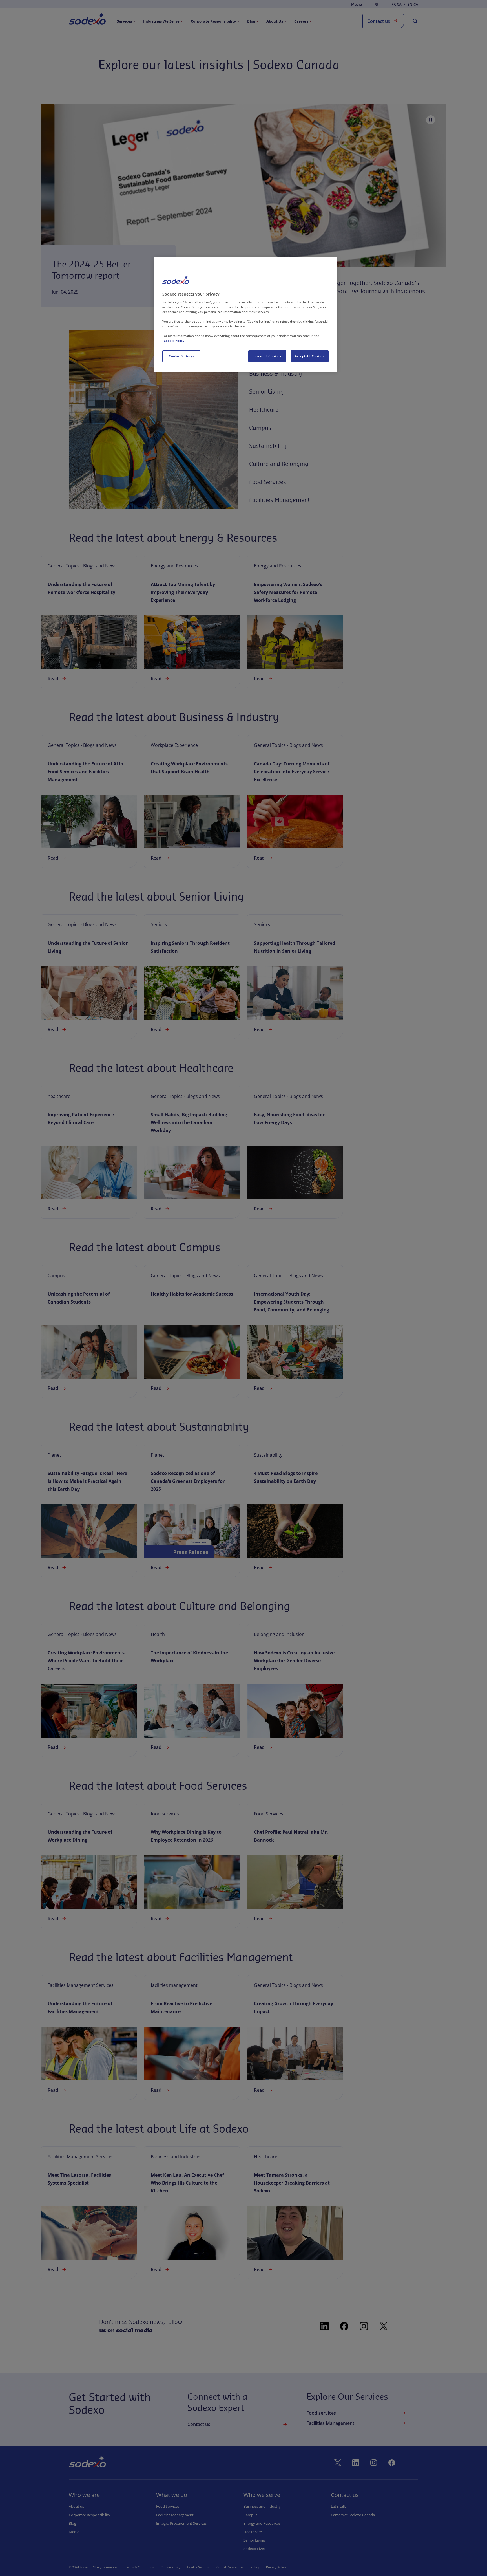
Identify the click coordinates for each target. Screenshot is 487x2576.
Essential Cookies (267, 356)
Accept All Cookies (309, 356)
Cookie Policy (174, 341)
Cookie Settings (181, 356)
